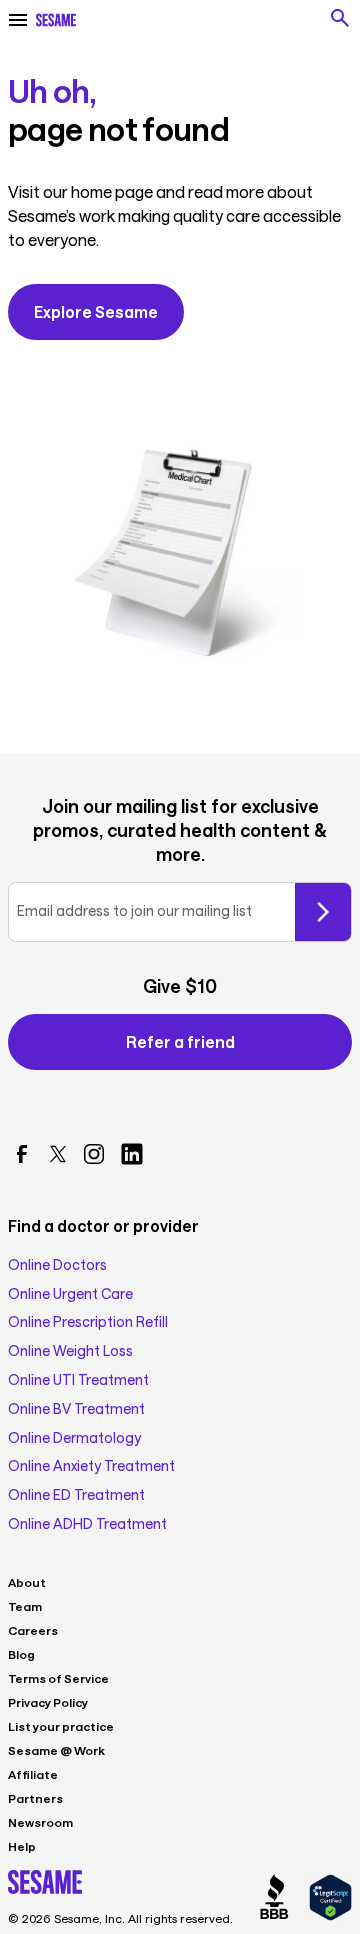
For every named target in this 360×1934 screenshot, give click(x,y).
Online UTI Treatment (78, 1380)
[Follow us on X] (58, 1154)
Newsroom (40, 1822)
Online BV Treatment (76, 1409)
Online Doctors (57, 1265)
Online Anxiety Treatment (91, 1466)
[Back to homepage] (56, 20)
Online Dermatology (74, 1438)
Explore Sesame (96, 311)
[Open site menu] (18, 20)
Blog (21, 1654)
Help (22, 1846)
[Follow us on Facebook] (22, 1154)
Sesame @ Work (56, 1750)
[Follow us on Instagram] (94, 1154)
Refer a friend (180, 1041)
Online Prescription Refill (88, 1322)
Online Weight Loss (70, 1351)
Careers (33, 1630)
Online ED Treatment (76, 1495)
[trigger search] (340, 18)
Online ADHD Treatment (87, 1524)
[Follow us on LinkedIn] (132, 1154)
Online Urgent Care (70, 1294)
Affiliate (33, 1774)
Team (25, 1606)
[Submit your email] (323, 912)
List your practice (61, 1726)
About (27, 1582)
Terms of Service (58, 1678)
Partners (35, 1798)
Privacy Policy (48, 1702)
